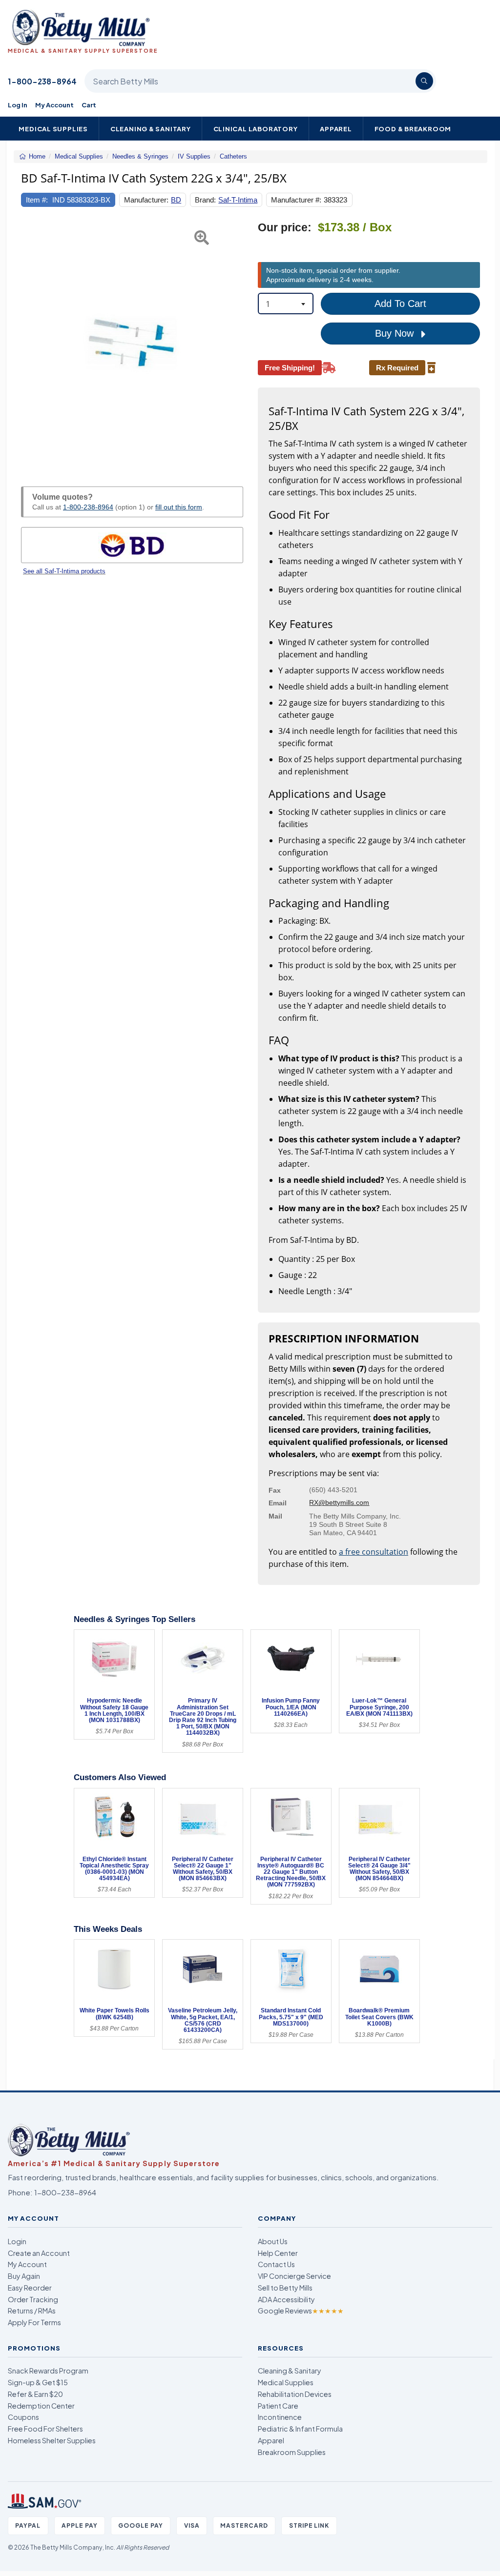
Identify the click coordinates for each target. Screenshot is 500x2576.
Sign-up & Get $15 (38, 2382)
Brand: (205, 200)
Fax (275, 1490)
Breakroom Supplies (292, 2452)
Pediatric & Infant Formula (300, 2429)
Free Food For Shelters (45, 2429)
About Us (273, 2241)
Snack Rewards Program (48, 2371)
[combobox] (286, 304)
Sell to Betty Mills (285, 2288)
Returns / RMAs (32, 2311)
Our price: (285, 228)
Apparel (336, 129)
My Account (54, 105)
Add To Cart (400, 304)
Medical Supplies (53, 129)
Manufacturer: (146, 200)
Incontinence (280, 2417)
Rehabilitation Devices (295, 2394)
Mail (275, 1516)
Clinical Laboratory (256, 129)
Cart (89, 105)
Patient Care (278, 2406)
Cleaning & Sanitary (151, 129)
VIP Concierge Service (294, 2276)
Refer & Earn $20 (35, 2394)
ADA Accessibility (286, 2299)
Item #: (37, 200)
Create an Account (39, 2253)
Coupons (23, 2417)
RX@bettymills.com (339, 1502)
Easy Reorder (30, 2288)
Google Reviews (301, 2311)
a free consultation (374, 1552)
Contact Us (276, 2264)
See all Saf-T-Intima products (64, 571)
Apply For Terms (34, 2322)
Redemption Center (41, 2406)
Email (278, 1503)
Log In (18, 105)
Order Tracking (33, 2299)
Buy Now (396, 333)
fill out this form (179, 507)
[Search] (424, 81)
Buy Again (24, 2276)
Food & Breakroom (413, 129)
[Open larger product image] (132, 343)
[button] (29, 343)
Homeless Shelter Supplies (52, 2440)
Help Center (278, 2253)
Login (17, 2241)
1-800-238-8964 (42, 81)
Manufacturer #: (296, 200)
